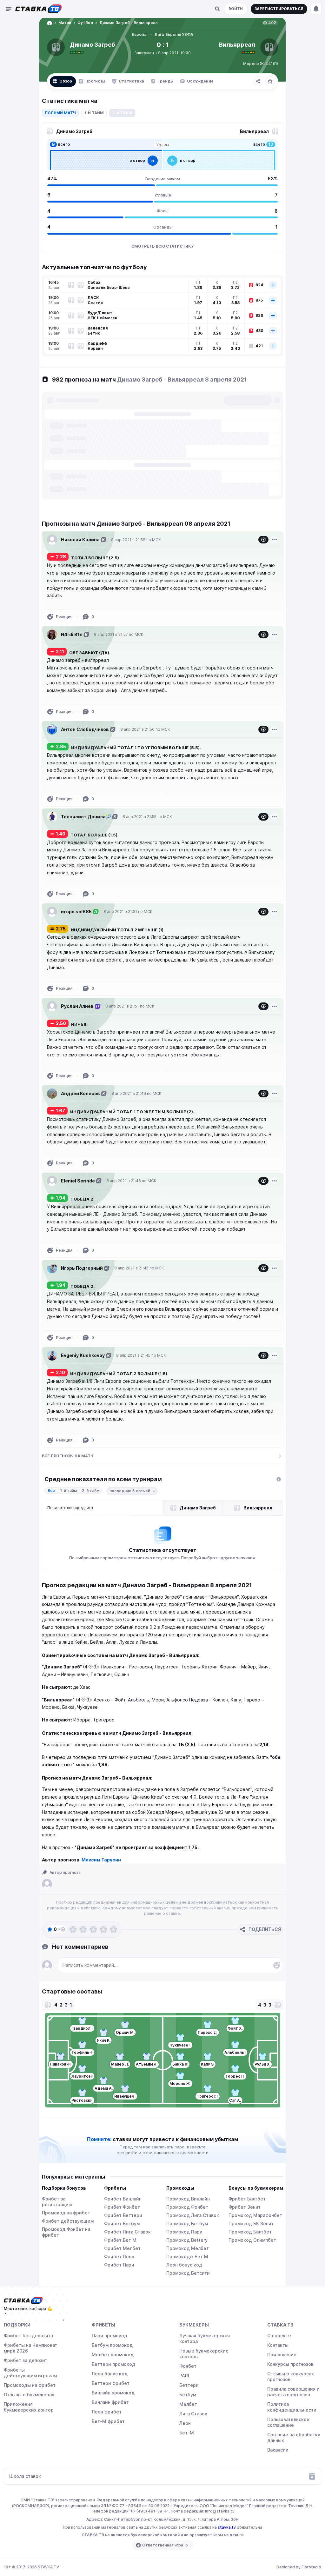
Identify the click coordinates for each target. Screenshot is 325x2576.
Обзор (66, 81)
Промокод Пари (184, 2232)
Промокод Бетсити (188, 2273)
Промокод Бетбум (187, 2223)
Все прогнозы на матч (68, 1456)
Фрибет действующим (68, 2221)
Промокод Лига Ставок (193, 2215)
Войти (236, 9)
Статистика (131, 81)
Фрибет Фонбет (122, 2207)
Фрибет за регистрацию (57, 2202)
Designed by (299, 2567)
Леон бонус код (184, 2265)
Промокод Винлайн (188, 2199)
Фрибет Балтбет (247, 2199)
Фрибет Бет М (120, 2240)
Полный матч (60, 113)
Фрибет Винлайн (123, 2199)
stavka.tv (227, 2527)
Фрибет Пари (119, 2265)
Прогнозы (95, 81)
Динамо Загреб (93, 45)
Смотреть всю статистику (162, 246)
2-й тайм (91, 1491)
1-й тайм (94, 113)
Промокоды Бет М (187, 2256)
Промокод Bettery (187, 2240)
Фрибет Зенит (245, 2207)
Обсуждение (200, 81)
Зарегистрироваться (279, 9)
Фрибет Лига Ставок (127, 2232)
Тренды (166, 81)
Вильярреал (237, 45)
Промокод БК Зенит (251, 2223)
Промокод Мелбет (188, 2248)
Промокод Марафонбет (255, 2215)
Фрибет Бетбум (122, 2223)
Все (51, 1491)
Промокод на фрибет (66, 2213)
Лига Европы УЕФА (174, 34)
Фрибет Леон (119, 2256)
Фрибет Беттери (123, 2215)
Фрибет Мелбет (122, 2248)
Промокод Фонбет (187, 2207)
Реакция (64, 617)
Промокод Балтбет (250, 2232)
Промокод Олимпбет (252, 2240)
